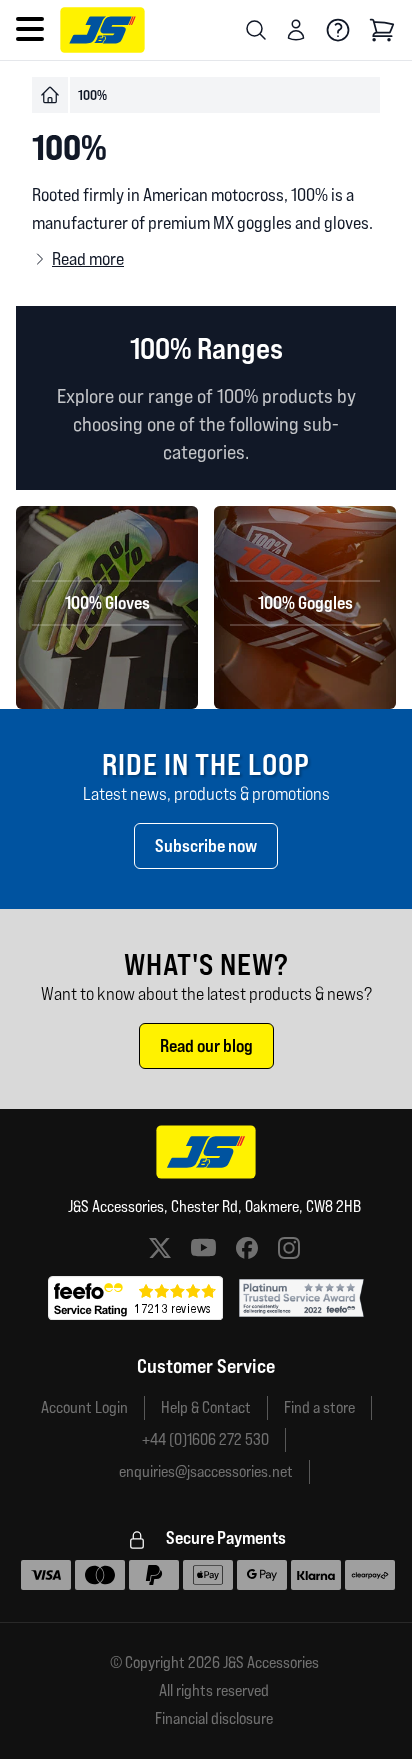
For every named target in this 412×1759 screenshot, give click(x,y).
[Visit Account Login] (296, 30)
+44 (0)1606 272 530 (205, 1439)
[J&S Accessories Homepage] (102, 30)
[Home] (50, 95)
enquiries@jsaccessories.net (206, 1471)
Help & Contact (206, 1407)
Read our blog (206, 1045)
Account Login (84, 1407)
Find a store (319, 1407)
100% (92, 94)
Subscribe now (206, 845)
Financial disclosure (214, 1719)
